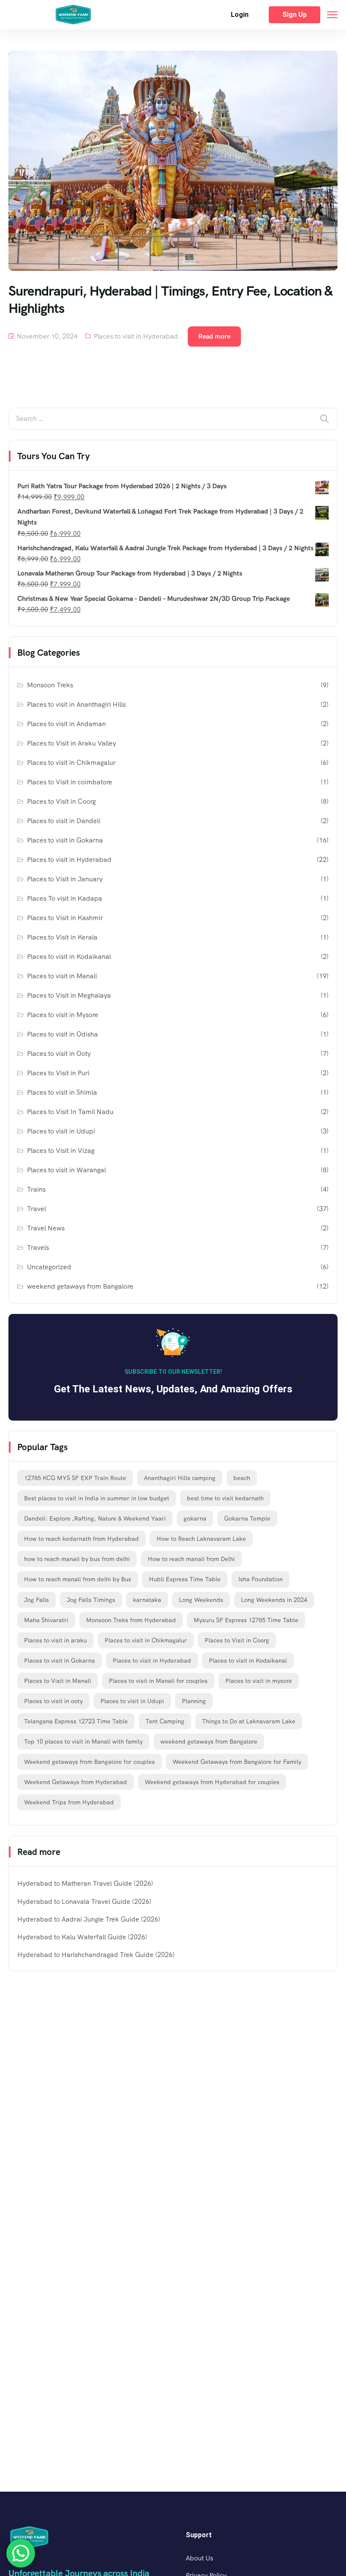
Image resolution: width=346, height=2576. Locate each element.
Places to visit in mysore (259, 1681)
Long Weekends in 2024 (274, 1600)
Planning (194, 1701)
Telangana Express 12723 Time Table (76, 1721)
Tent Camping (165, 1721)
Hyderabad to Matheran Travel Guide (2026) (85, 1883)
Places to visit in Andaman (66, 724)
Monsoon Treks (50, 685)
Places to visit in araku (55, 1640)
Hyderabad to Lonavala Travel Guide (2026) (84, 1902)
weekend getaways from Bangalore (80, 1286)
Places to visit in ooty (53, 1701)
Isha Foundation (261, 1579)
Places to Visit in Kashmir (65, 918)
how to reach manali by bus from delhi (77, 1559)
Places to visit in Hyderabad (136, 336)
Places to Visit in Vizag (61, 1151)
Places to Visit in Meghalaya (69, 995)
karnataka (147, 1600)
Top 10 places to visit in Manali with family (83, 1742)
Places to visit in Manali (62, 976)
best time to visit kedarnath (225, 1498)
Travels (38, 1248)
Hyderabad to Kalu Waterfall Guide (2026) (82, 1937)
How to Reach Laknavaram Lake (201, 1539)
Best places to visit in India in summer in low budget (97, 1498)
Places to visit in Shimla (62, 1092)
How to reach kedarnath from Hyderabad (81, 1539)
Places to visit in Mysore (63, 1015)
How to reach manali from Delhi (191, 1559)
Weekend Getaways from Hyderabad (76, 1782)
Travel (36, 1209)
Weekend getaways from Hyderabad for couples (212, 1782)
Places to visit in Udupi (61, 1131)
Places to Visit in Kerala (62, 937)
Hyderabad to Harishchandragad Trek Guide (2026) (96, 1955)
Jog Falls (36, 1600)
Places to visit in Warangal (66, 1170)
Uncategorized (49, 1267)
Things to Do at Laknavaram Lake (249, 1721)
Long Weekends (201, 1600)
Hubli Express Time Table (185, 1579)
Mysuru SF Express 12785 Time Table (246, 1620)
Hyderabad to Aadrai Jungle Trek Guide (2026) (89, 1919)
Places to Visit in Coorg (61, 801)
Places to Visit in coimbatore (70, 782)
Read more (214, 336)
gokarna (195, 1518)
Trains (36, 1189)
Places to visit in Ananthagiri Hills (76, 704)
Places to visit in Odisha (62, 1034)
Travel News (46, 1228)
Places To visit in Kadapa (65, 898)
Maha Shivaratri (46, 1620)
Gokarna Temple (247, 1518)
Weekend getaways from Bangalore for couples (89, 1762)
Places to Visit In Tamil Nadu (70, 1112)
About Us (199, 2558)
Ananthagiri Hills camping (180, 1478)
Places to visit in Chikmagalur (71, 763)
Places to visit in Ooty (59, 1054)
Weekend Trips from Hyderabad (69, 1802)
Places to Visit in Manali (58, 1681)
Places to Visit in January (65, 879)
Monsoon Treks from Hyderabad (131, 1620)
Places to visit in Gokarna (65, 840)
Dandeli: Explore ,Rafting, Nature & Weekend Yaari (95, 1518)
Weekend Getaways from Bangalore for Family (237, 1762)
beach (242, 1478)
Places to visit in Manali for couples (158, 1681)
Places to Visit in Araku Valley (72, 743)
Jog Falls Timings (91, 1600)
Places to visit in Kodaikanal (69, 957)
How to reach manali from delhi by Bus (78, 1579)
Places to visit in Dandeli (64, 821)
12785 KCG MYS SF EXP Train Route (75, 1478)
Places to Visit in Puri (58, 1073)
